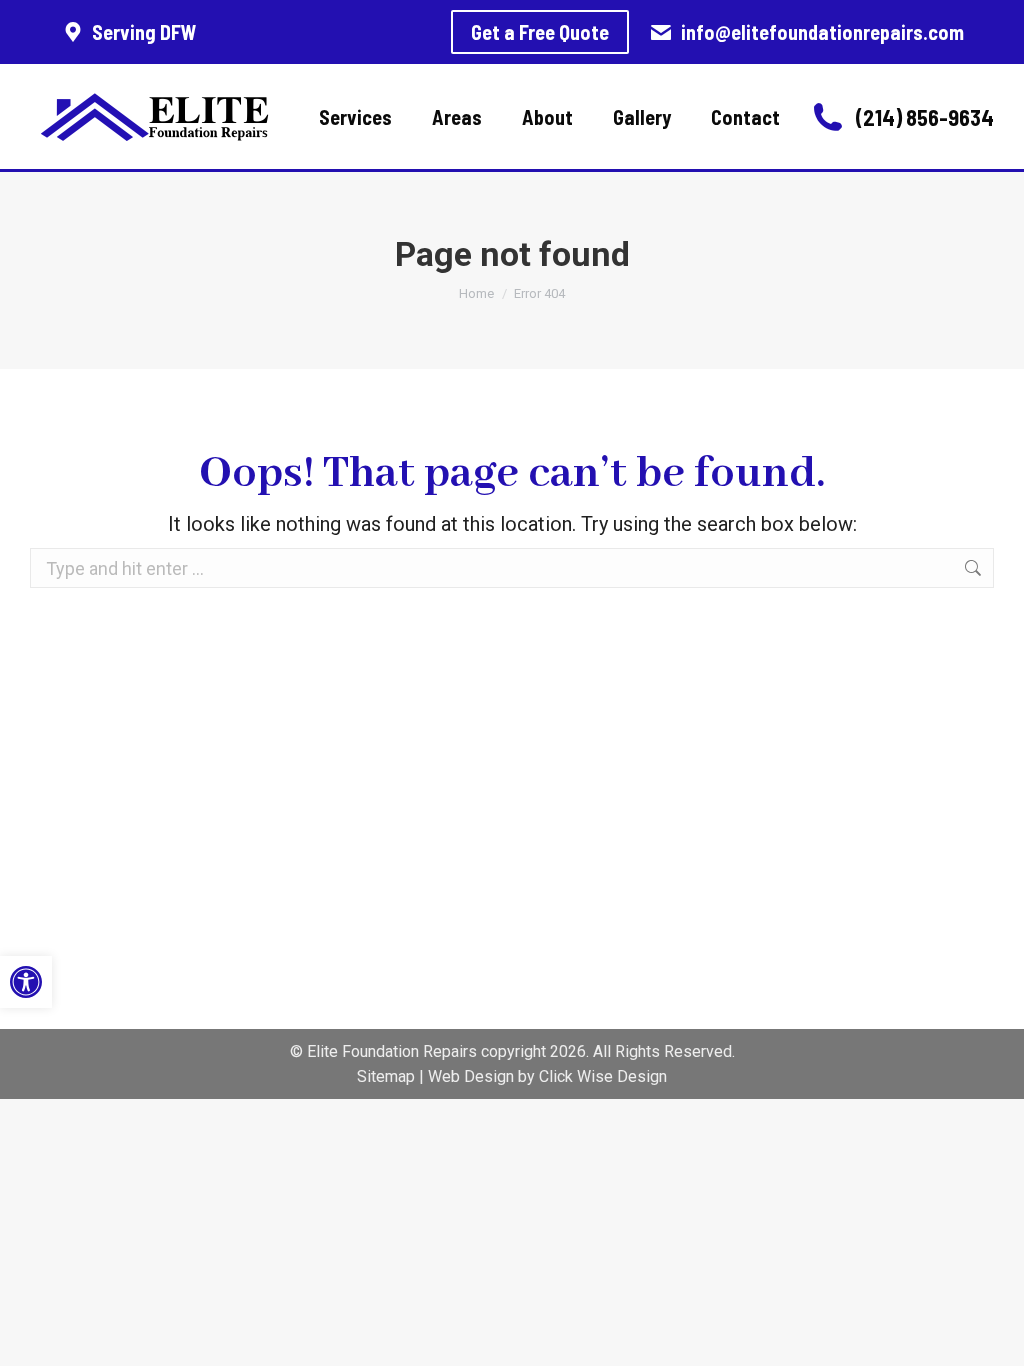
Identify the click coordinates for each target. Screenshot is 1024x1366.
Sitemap (386, 1076)
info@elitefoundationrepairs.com (822, 32)
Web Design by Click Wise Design (547, 1076)
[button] (26, 982)
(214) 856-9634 (925, 117)
